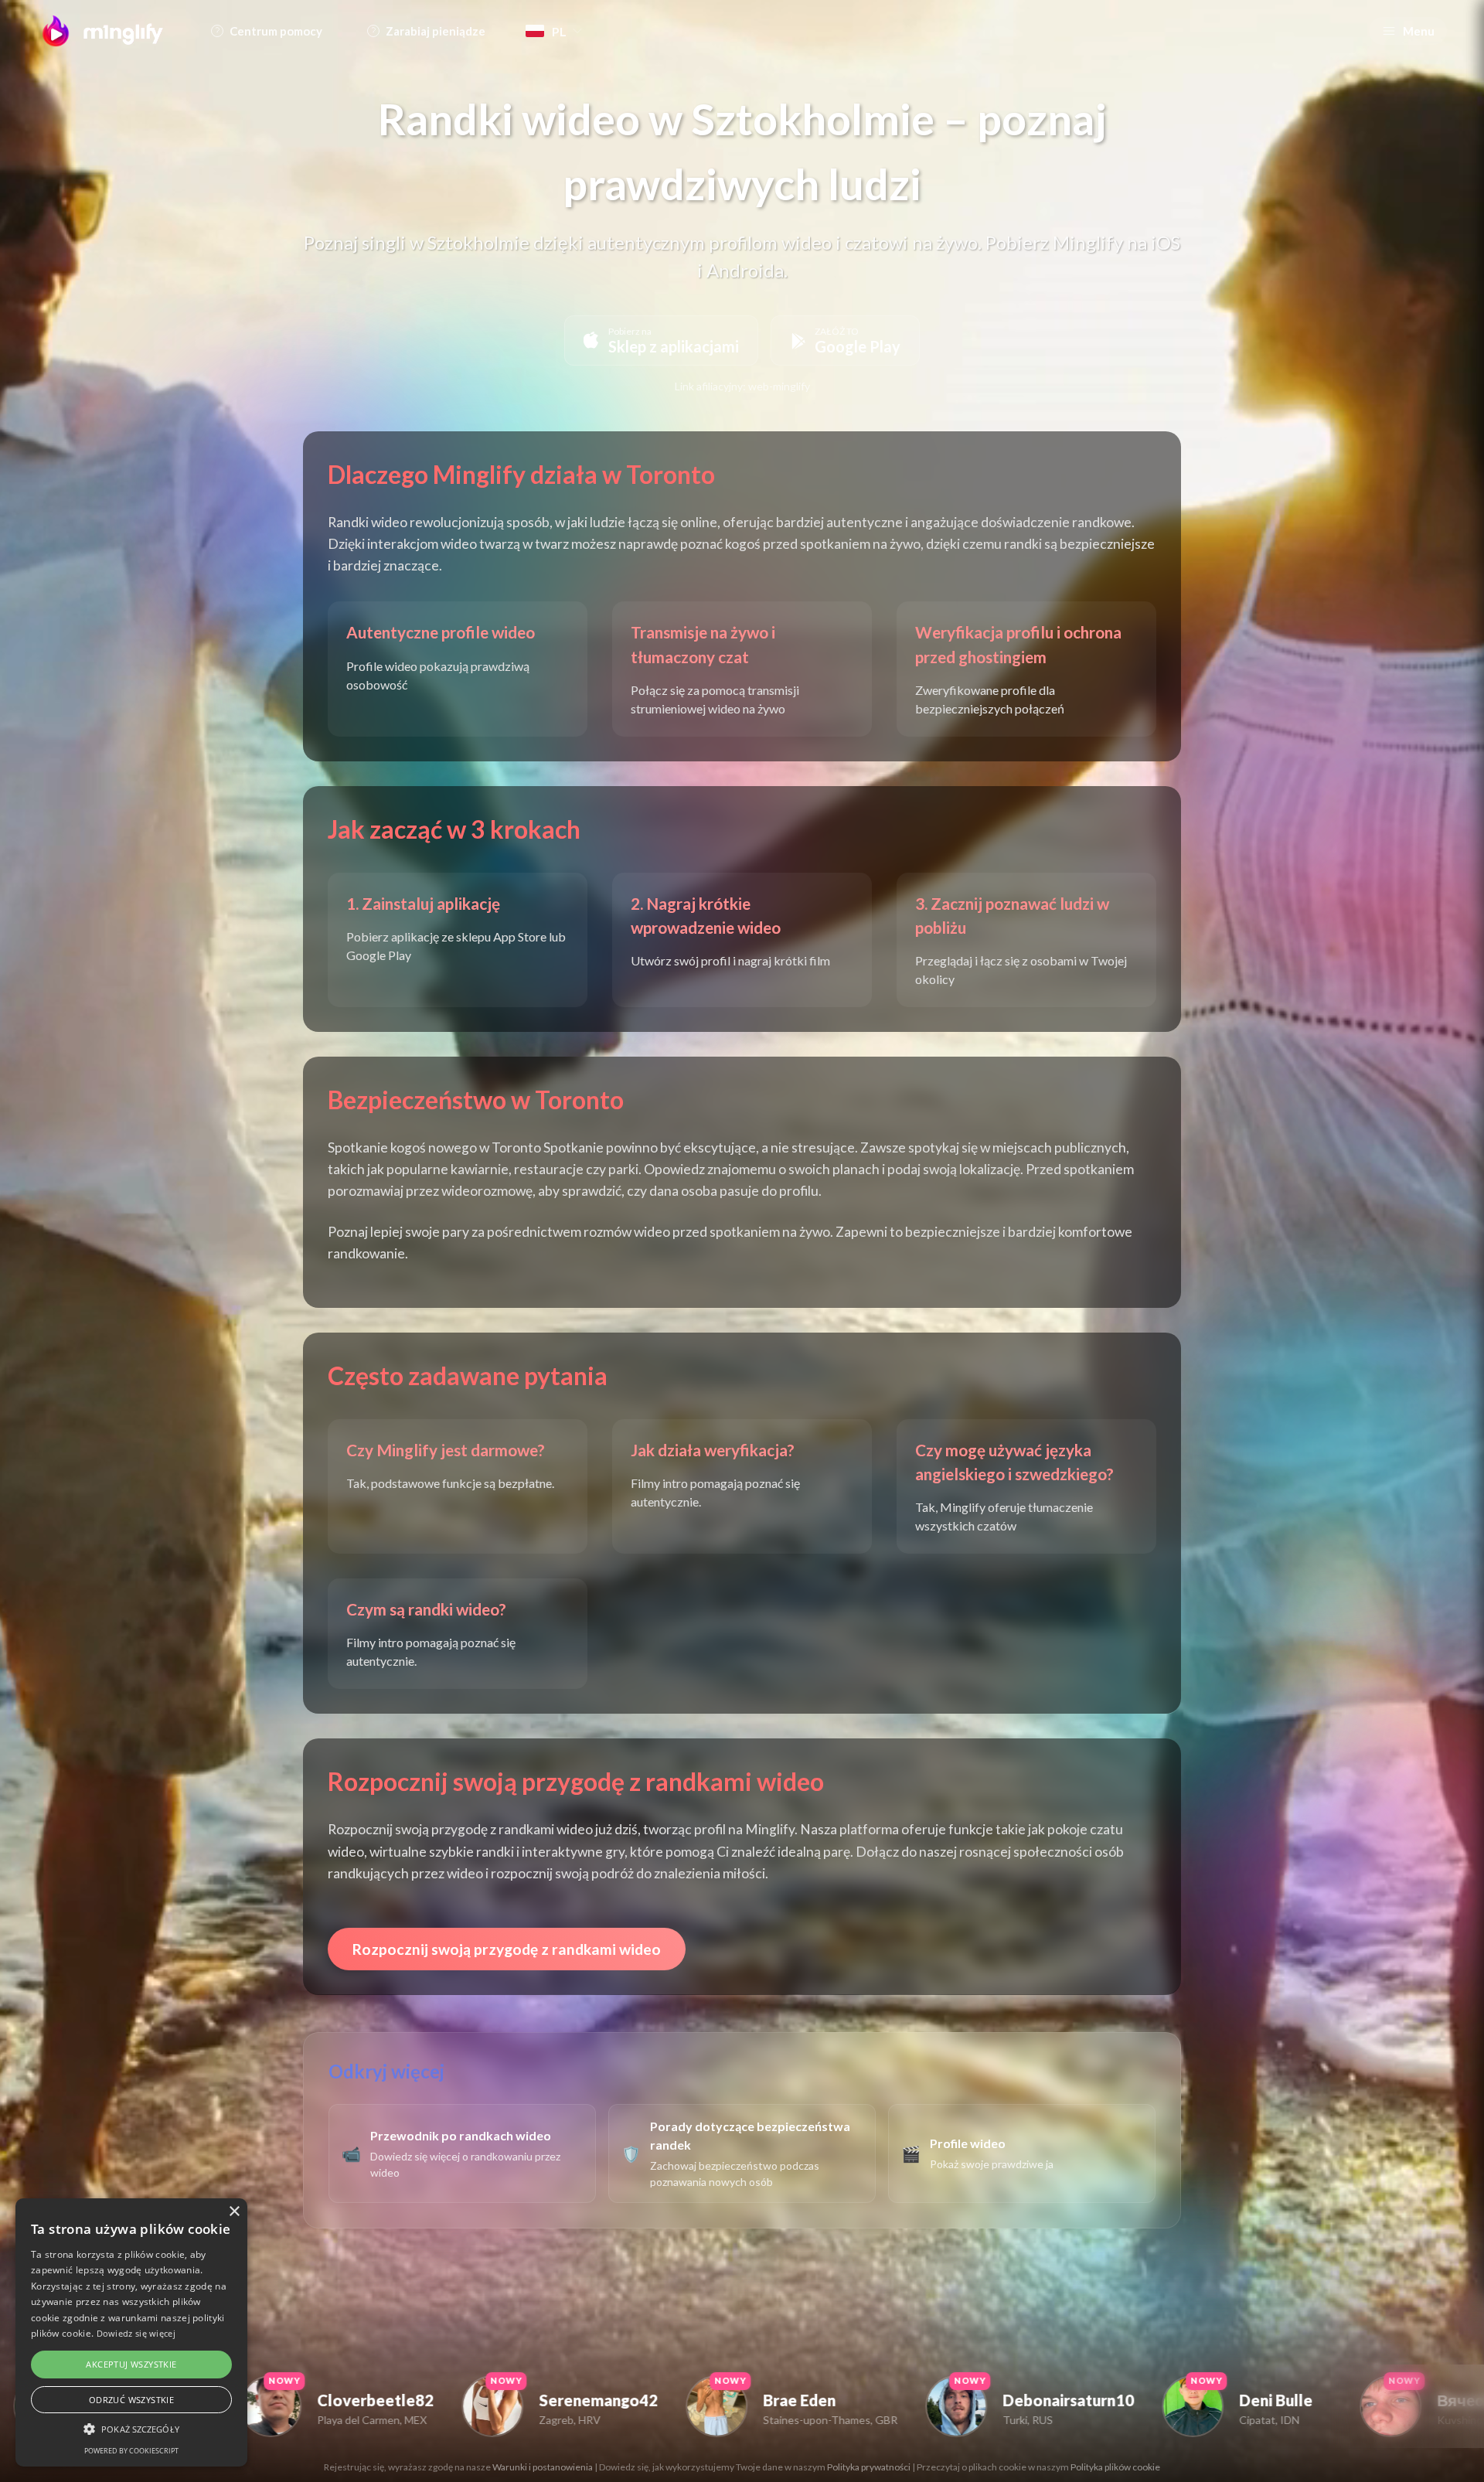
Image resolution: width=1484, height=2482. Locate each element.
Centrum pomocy (276, 31)
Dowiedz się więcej (136, 2333)
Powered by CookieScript (131, 2451)
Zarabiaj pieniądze (436, 31)
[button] (131, 2429)
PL (559, 31)
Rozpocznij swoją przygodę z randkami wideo (507, 1949)
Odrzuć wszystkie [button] (131, 2400)
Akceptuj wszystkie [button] (131, 2364)
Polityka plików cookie (1115, 2467)
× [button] (234, 2212)
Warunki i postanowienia (543, 2467)
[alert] (131, 2332)
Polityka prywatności (869, 2467)
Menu (1419, 31)
